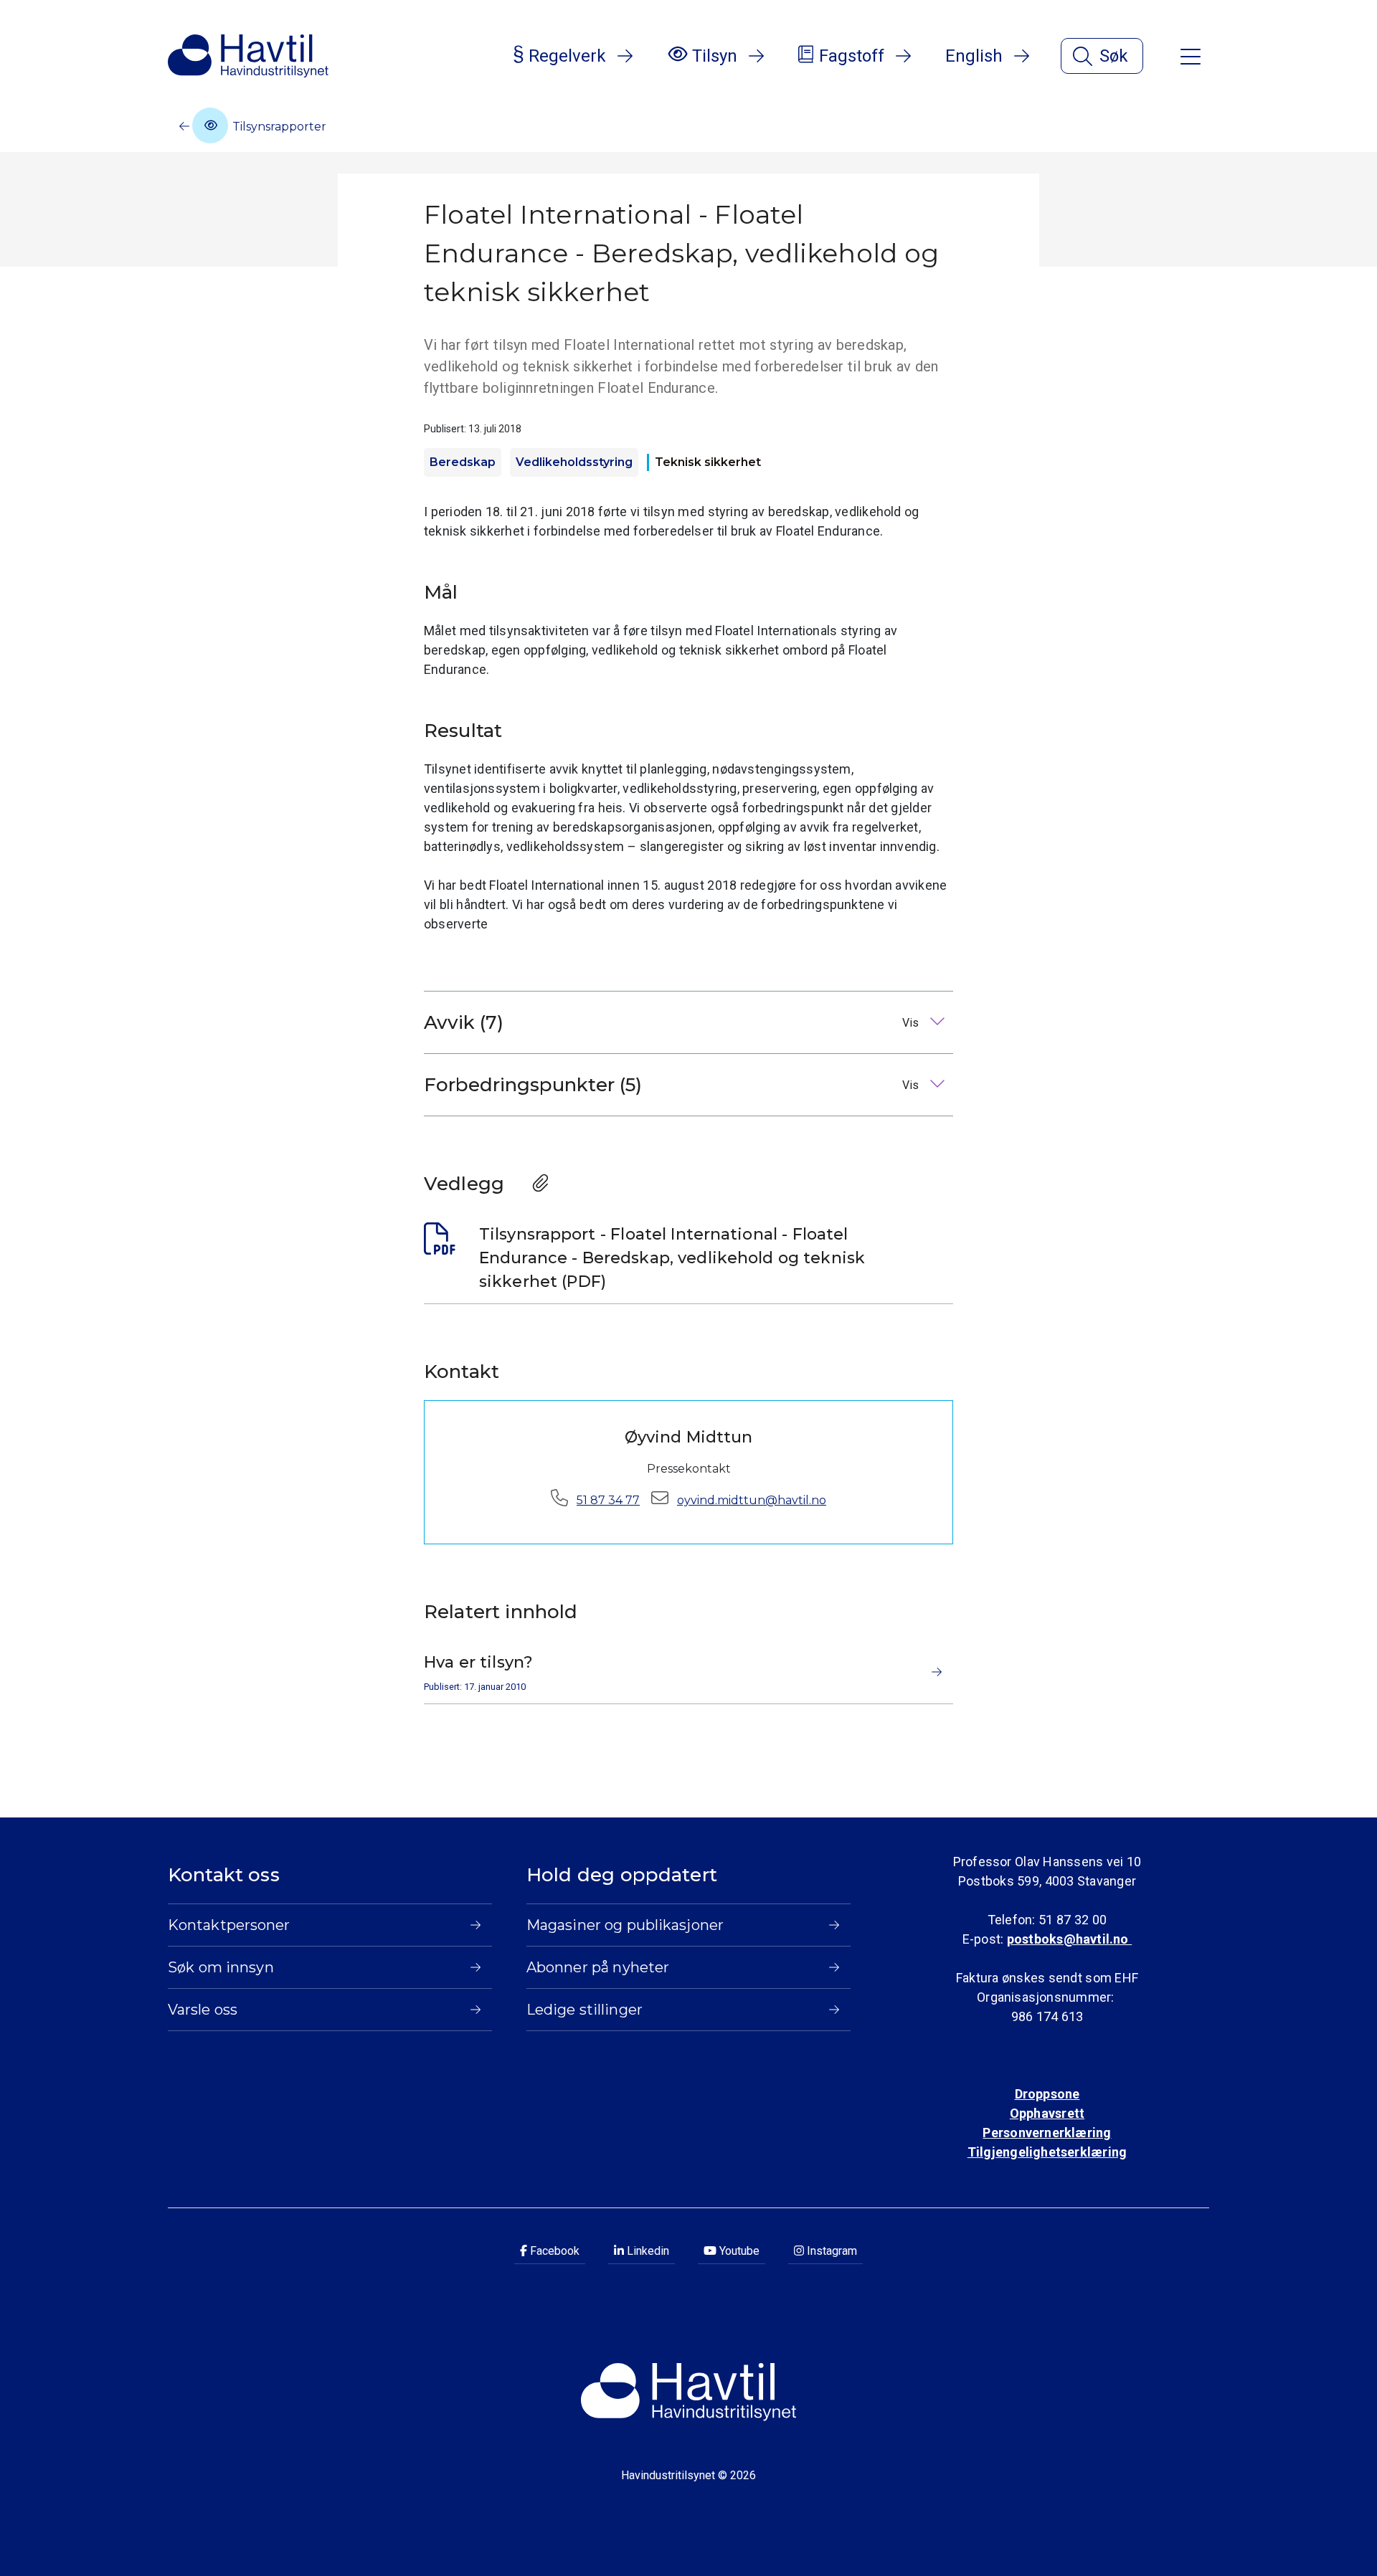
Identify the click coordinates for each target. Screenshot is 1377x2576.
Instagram (831, 2251)
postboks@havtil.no (1069, 1939)
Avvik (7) (673, 1022)
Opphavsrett (1047, 2113)
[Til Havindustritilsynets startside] (248, 56)
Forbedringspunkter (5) (673, 1085)
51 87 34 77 (608, 1500)
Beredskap (463, 462)
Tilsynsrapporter (278, 127)
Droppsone (1047, 2094)
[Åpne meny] (1191, 56)
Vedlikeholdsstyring (574, 462)
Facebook (553, 2251)
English (974, 56)
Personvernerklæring (1047, 2133)
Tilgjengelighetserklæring (1047, 2152)
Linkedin (647, 2251)
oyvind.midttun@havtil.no (752, 1500)
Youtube (738, 2251)
